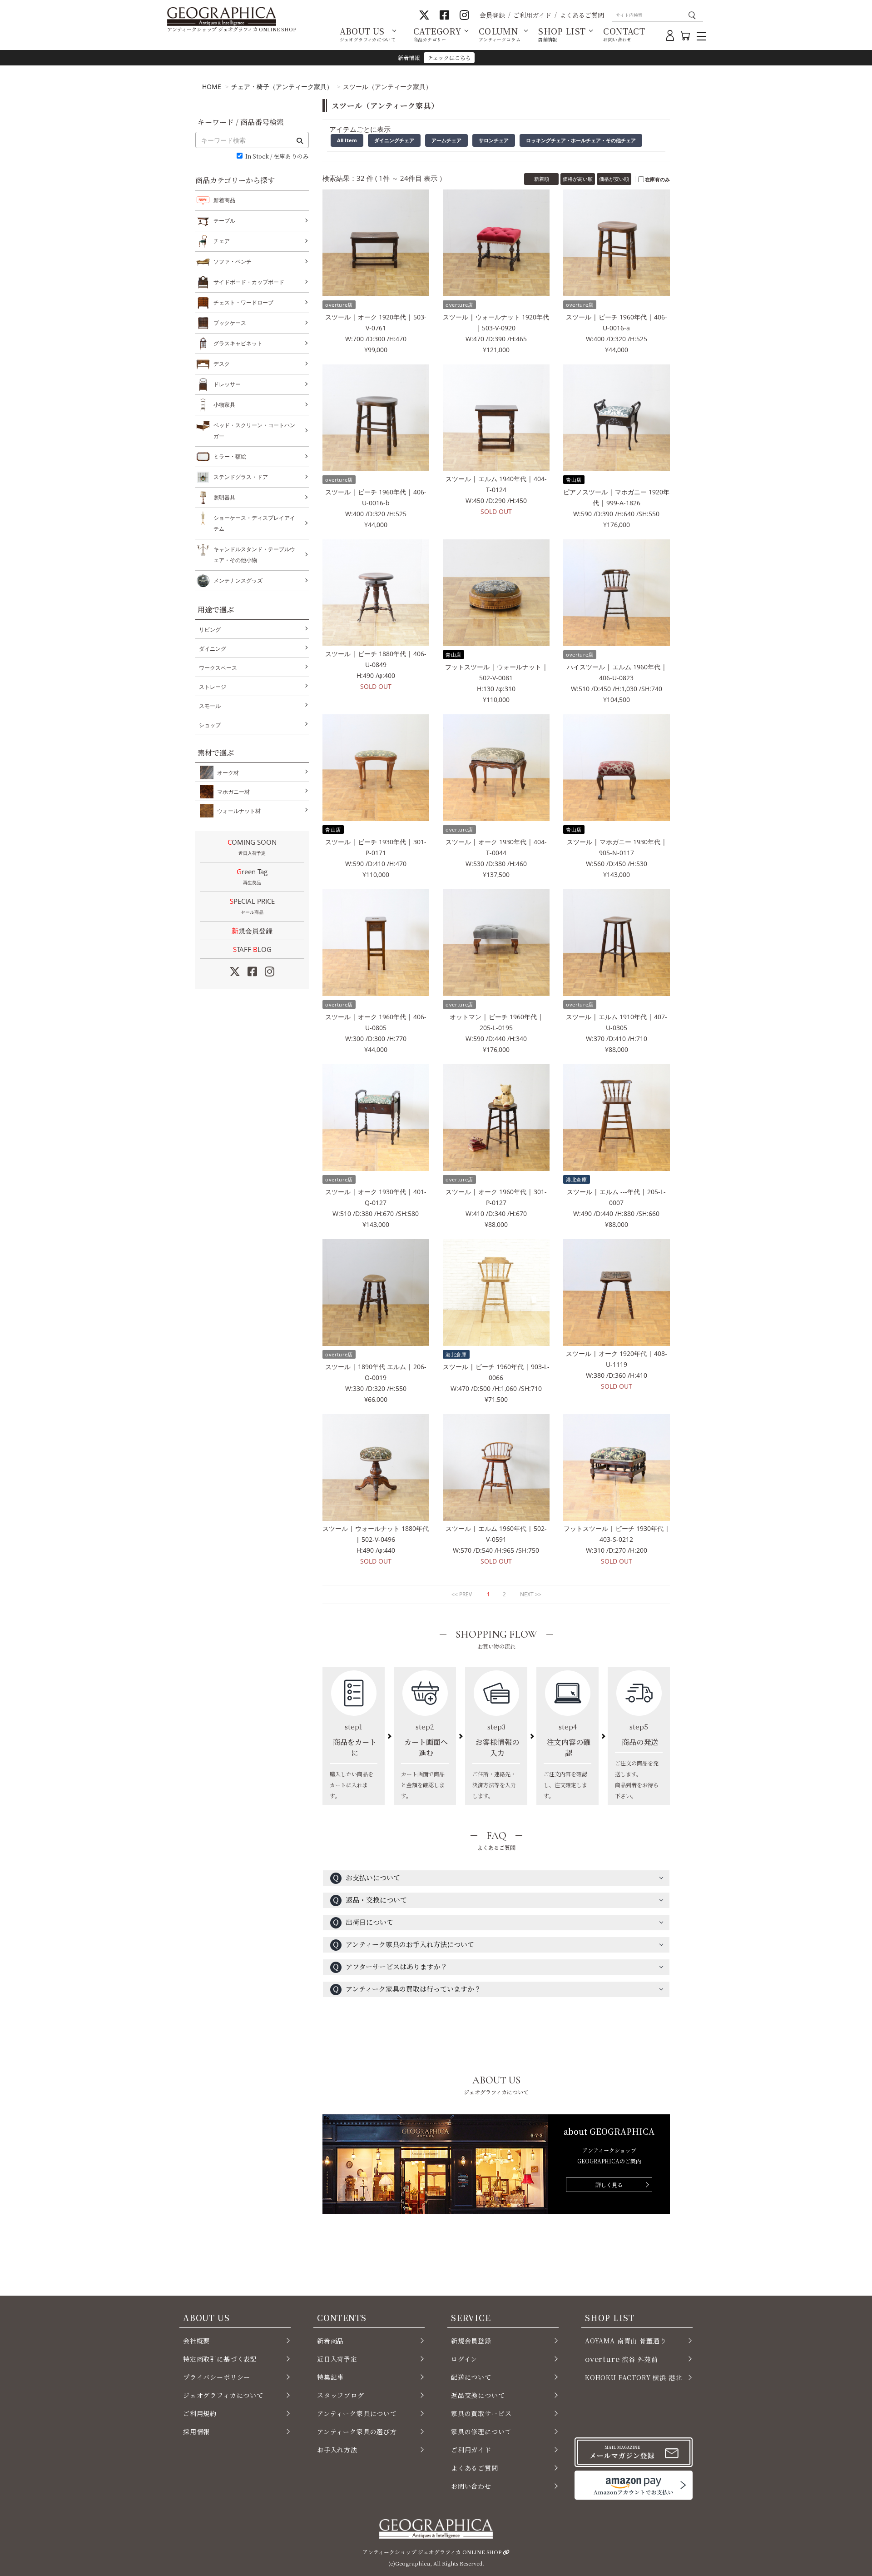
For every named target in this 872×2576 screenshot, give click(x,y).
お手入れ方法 (337, 2450)
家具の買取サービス (481, 2413)
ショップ (210, 725)
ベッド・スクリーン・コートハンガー (254, 431)
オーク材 (228, 773)
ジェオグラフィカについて (223, 2395)
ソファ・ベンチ (233, 262)
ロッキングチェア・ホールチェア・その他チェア (581, 140)
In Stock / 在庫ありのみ (277, 157)
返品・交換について (370, 1900)
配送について (471, 2377)
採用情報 (196, 2432)
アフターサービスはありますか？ (390, 1966)
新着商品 (224, 200)
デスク (222, 364)
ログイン (464, 2359)
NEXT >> (531, 1594)
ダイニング (213, 649)
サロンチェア (494, 140)
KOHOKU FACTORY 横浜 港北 (634, 2377)
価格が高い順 (578, 179)
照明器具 (224, 497)
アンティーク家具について (357, 2413)
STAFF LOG (252, 949)
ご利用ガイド (532, 15)
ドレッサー (227, 384)
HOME (212, 87)
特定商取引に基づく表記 (220, 2359)
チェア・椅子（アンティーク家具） (282, 87)
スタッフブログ (341, 2395)
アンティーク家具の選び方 (357, 2432)
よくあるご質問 (582, 15)
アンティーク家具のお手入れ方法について (403, 1944)
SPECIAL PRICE (252, 906)
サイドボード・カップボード (249, 282)
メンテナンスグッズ (238, 580)
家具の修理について (481, 2432)
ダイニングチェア (394, 140)
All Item (347, 140)
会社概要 (196, 2341)
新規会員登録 (252, 931)
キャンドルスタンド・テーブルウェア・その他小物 (254, 555)
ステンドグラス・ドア (241, 477)
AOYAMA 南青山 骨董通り (626, 2341)
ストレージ (213, 687)
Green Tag (252, 876)
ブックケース (230, 323)
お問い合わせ (471, 2486)
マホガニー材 (233, 792)
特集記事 (330, 2377)
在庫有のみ (657, 179)
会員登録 (492, 15)
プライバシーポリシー (217, 2377)
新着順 (542, 179)
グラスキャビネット (238, 343)
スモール (210, 706)
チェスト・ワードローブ (243, 302)
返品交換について (478, 2395)
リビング (210, 630)
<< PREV (462, 1594)
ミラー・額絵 (230, 456)
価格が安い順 (614, 179)
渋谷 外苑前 (621, 2359)
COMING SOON (252, 847)
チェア (222, 241)
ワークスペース (218, 668)
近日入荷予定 (337, 2359)
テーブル (224, 221)
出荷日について (363, 1922)
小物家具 (224, 405)
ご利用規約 (200, 2413)
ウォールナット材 (239, 811)
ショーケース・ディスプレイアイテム (254, 523)
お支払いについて (366, 1877)
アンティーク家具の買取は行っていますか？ (407, 1989)
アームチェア (446, 140)
